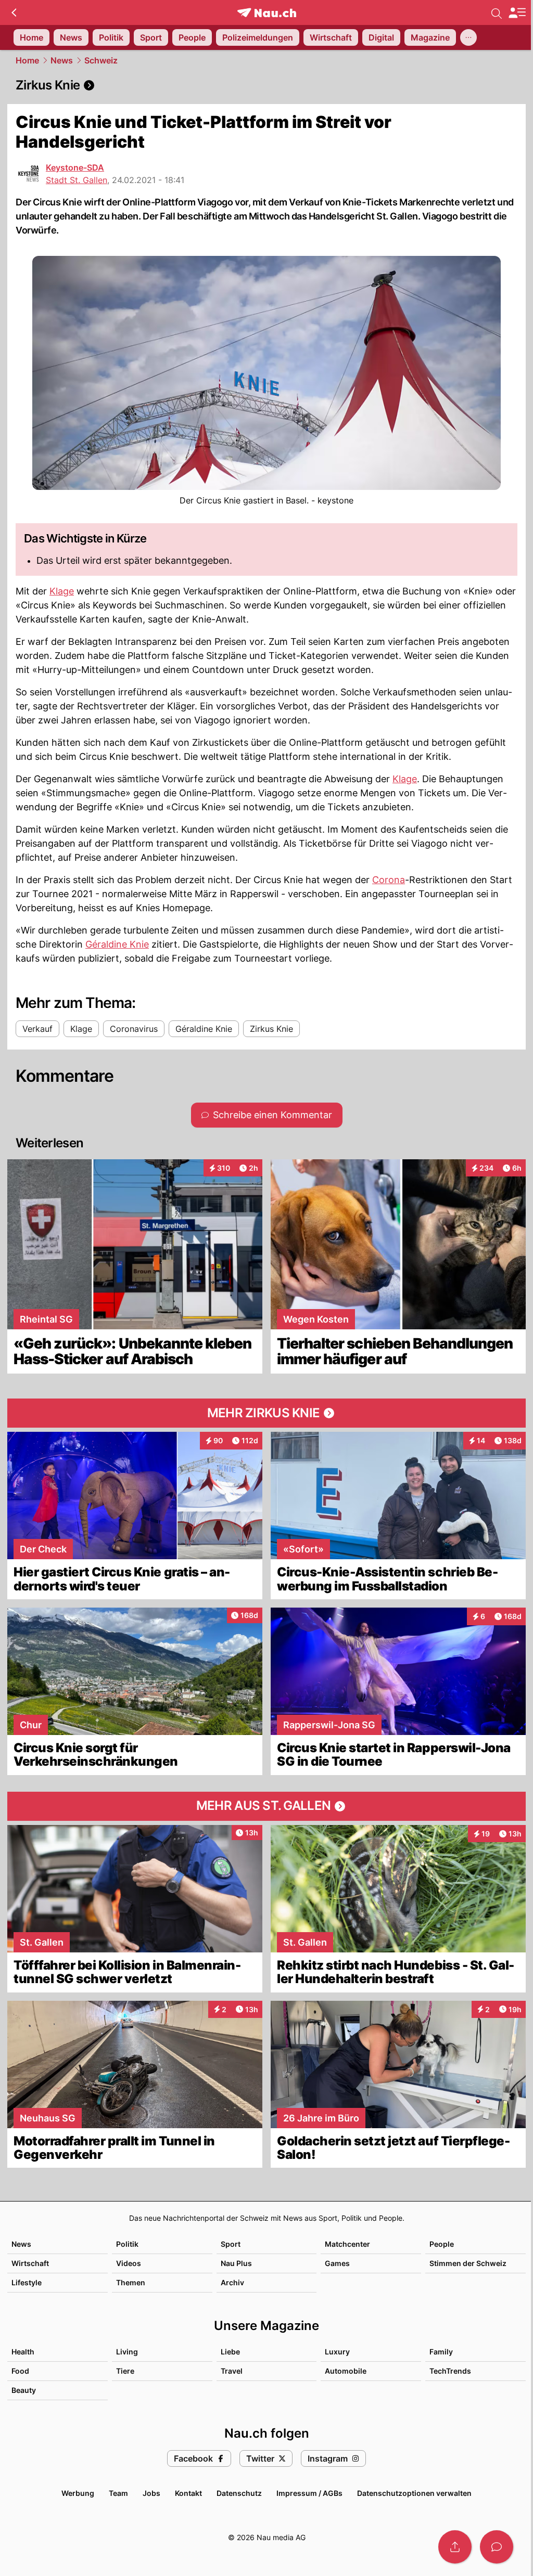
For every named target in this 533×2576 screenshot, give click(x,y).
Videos (129, 2263)
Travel (232, 2371)
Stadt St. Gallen (77, 180)
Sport (231, 2244)
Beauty (24, 2390)
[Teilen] (455, 2547)
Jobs (151, 2493)
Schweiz (101, 60)
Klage (62, 591)
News (62, 60)
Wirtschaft (30, 2263)
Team (118, 2493)
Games (337, 2263)
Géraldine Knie (117, 944)
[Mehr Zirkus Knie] (266, 1413)
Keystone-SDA (75, 167)
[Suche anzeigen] (497, 12)
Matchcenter (347, 2244)
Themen (131, 2282)
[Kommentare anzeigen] (497, 2547)
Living (127, 2352)
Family (441, 2352)
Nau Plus (236, 2263)
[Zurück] (14, 12)
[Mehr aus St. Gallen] (266, 1806)
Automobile (346, 2371)
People (442, 2244)
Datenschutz (239, 2493)
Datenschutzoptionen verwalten (414, 2493)
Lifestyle (27, 2282)
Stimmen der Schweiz (468, 2263)
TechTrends (450, 2371)
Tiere (125, 2371)
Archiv (232, 2282)
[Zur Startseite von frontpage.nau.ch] (267, 13)
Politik (127, 2244)
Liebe (230, 2352)
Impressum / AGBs (309, 2493)
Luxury (337, 2352)
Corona (389, 880)
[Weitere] (468, 37)
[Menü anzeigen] (517, 13)
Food (20, 2371)
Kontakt (188, 2493)
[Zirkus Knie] (266, 85)
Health (23, 2352)
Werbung (78, 2493)
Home (27, 60)
